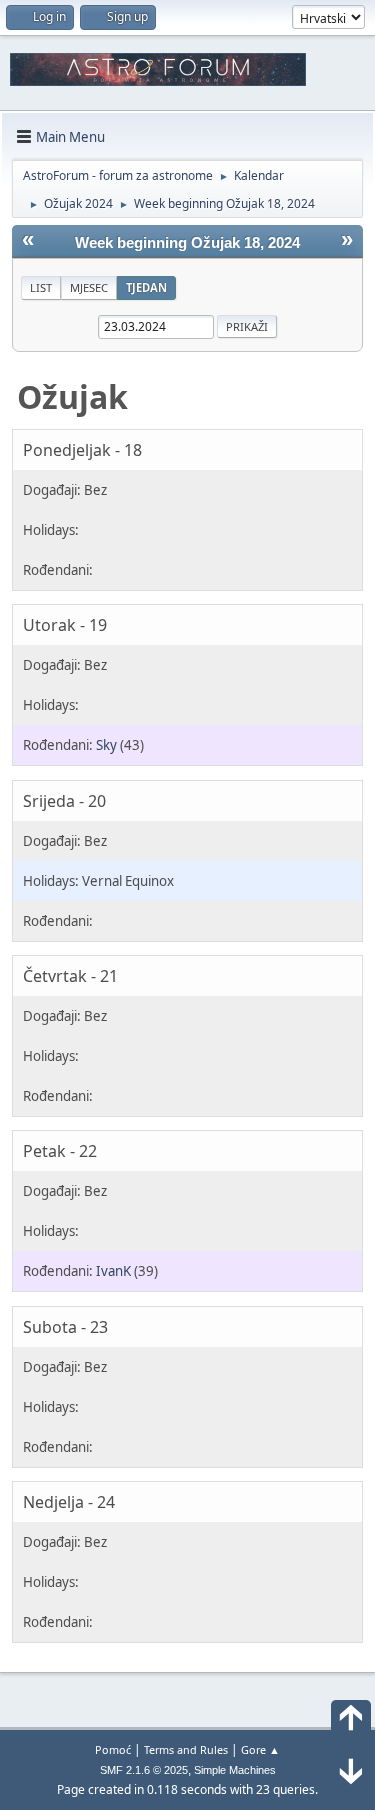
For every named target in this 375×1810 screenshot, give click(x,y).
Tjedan (146, 287)
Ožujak (72, 396)
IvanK (113, 1271)
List (41, 287)
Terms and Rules (186, 1749)
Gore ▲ (260, 1749)
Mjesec (89, 287)
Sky (106, 745)
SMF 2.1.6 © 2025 (144, 1770)
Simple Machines (235, 1770)
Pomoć (113, 1749)
